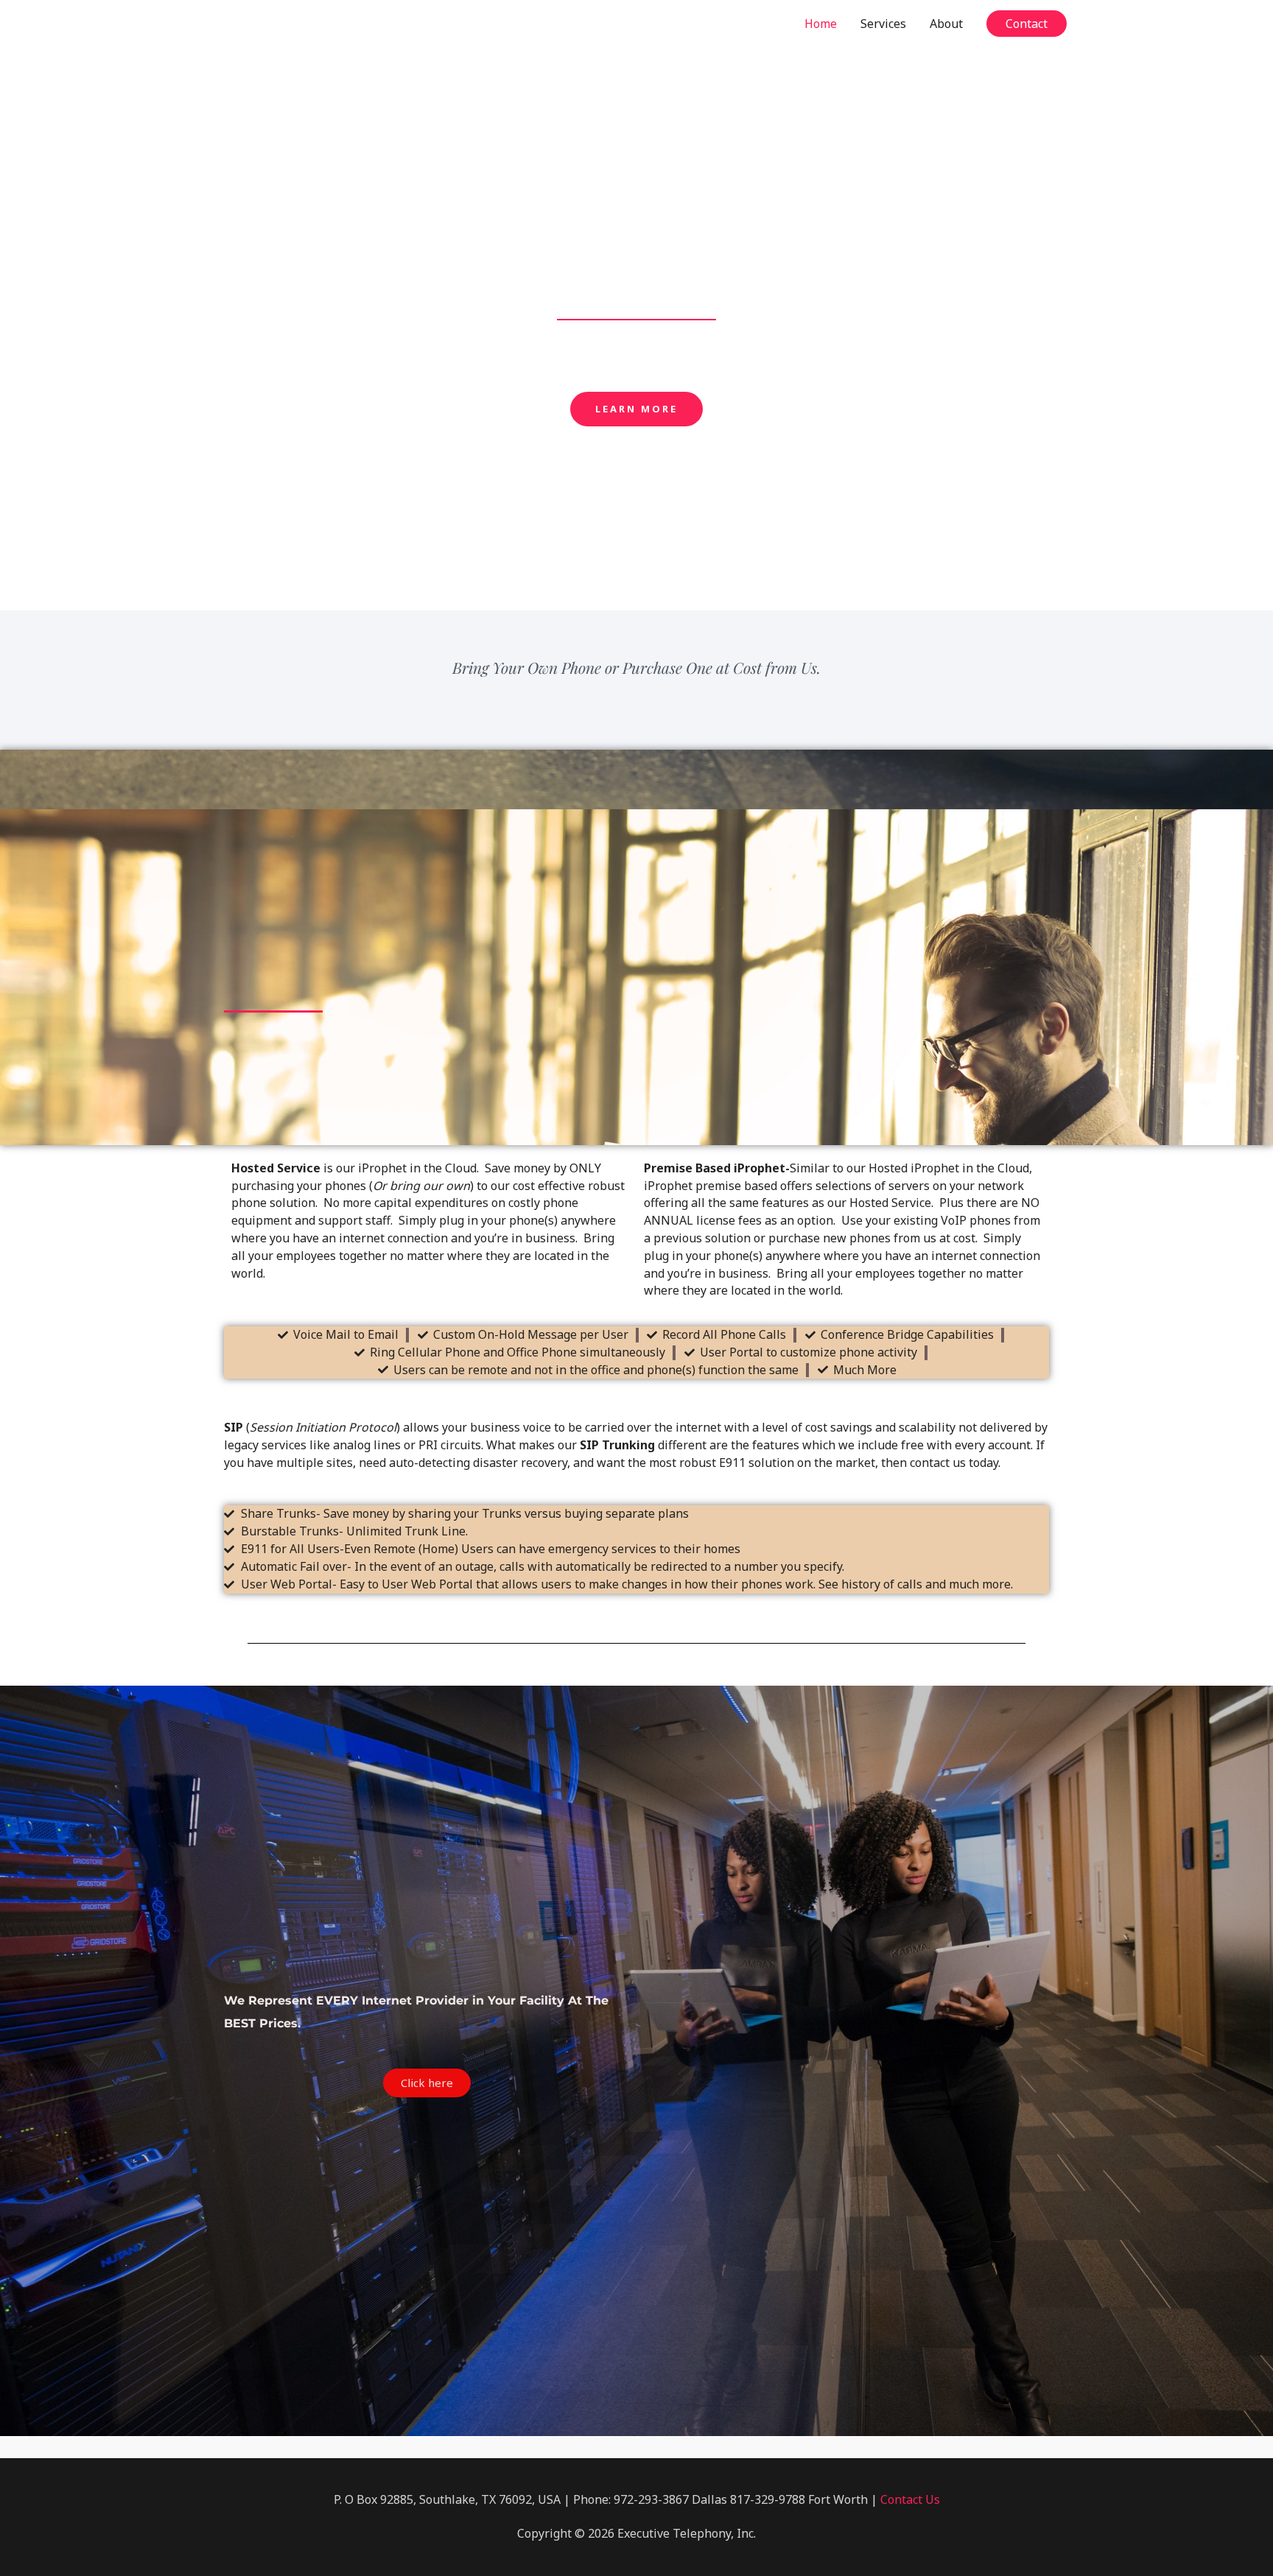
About (946, 24)
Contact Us (910, 2499)
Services (883, 24)
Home (821, 24)
